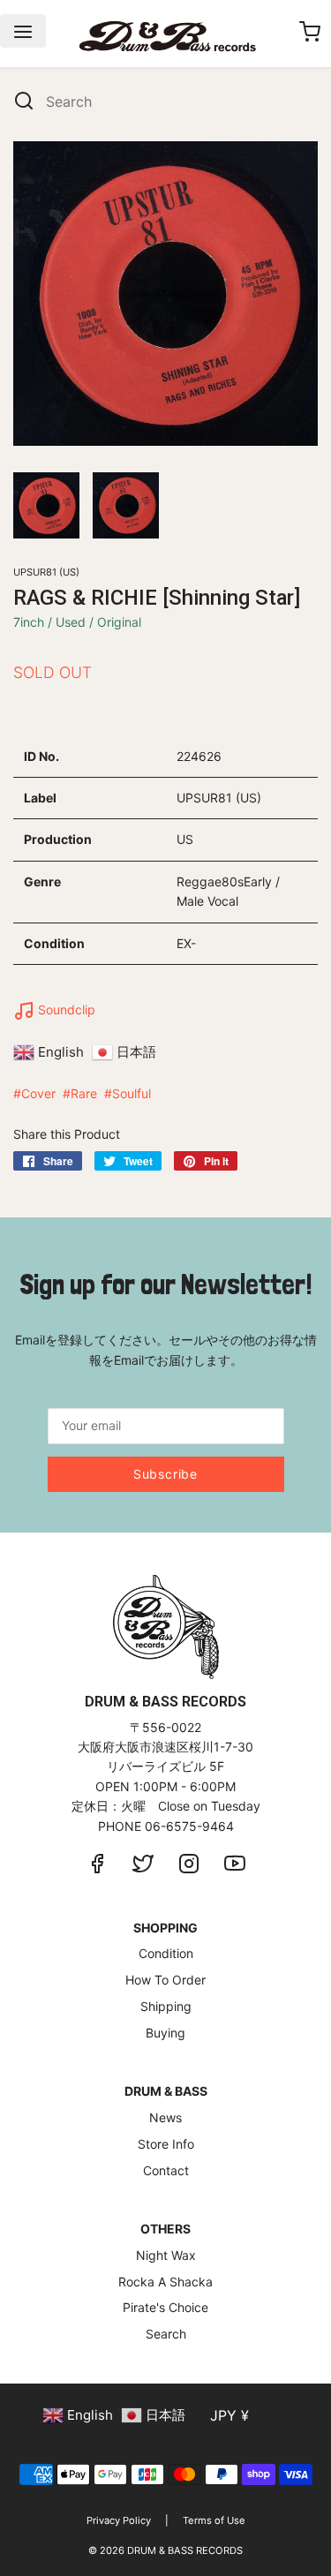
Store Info (166, 2144)
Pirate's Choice (165, 2307)
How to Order (165, 1980)
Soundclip (65, 1009)
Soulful (132, 1093)
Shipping (166, 2006)
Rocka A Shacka (165, 2282)
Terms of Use (214, 2520)
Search (166, 2334)
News (165, 2117)
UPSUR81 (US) (46, 572)
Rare (84, 1093)
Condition (166, 1953)
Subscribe (165, 1474)
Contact (166, 2170)
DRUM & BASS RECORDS (185, 2550)
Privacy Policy (119, 2520)
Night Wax (166, 2255)
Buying (165, 2033)
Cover (38, 1093)
